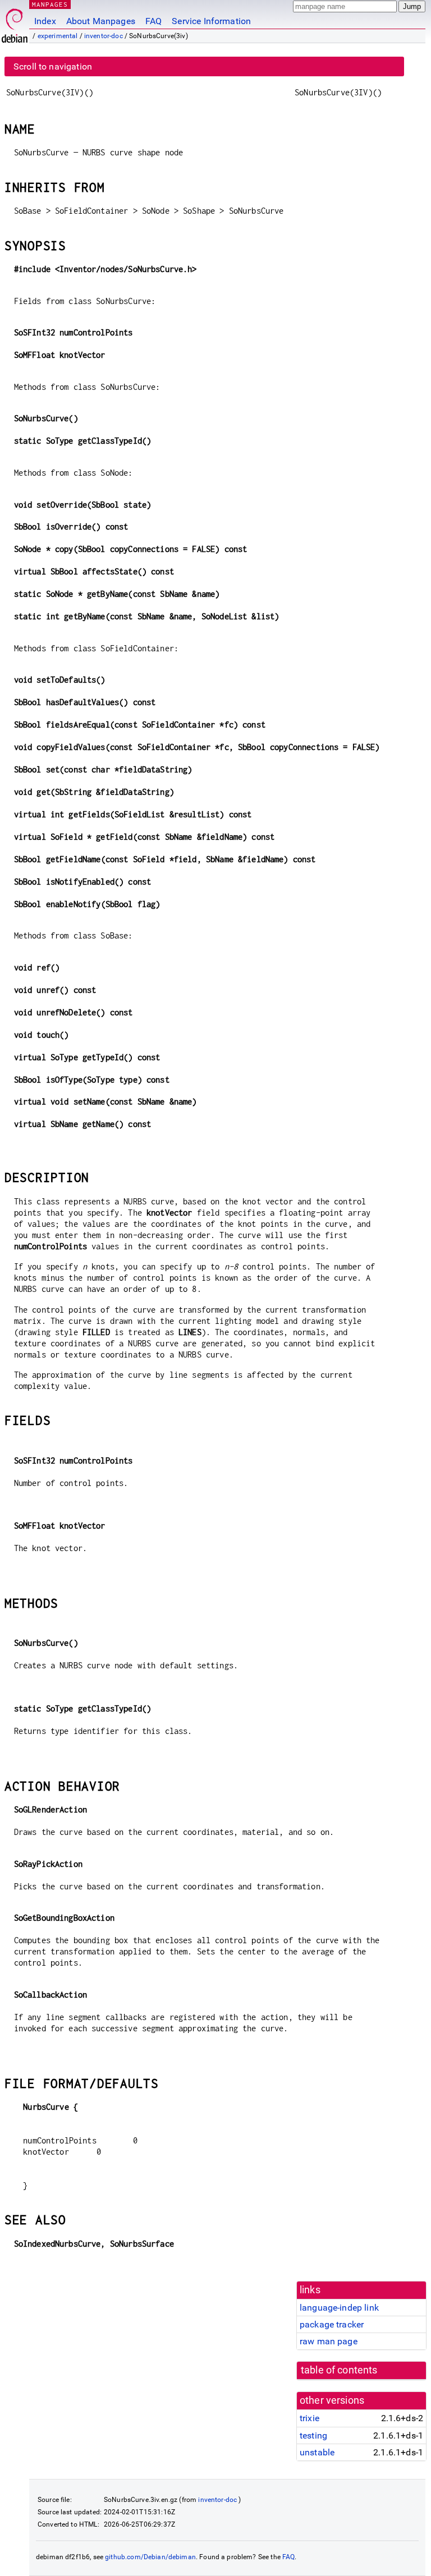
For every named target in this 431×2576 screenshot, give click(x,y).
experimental (58, 36)
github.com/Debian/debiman (150, 2557)
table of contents (339, 2370)
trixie (310, 2418)
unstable (317, 2452)
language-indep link (339, 2308)
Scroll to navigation (53, 66)
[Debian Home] (15, 23)
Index (45, 21)
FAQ (153, 21)
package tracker (332, 2324)
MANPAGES (50, 4)
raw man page (329, 2341)
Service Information (211, 21)
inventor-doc (104, 36)
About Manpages (101, 21)
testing (313, 2435)
